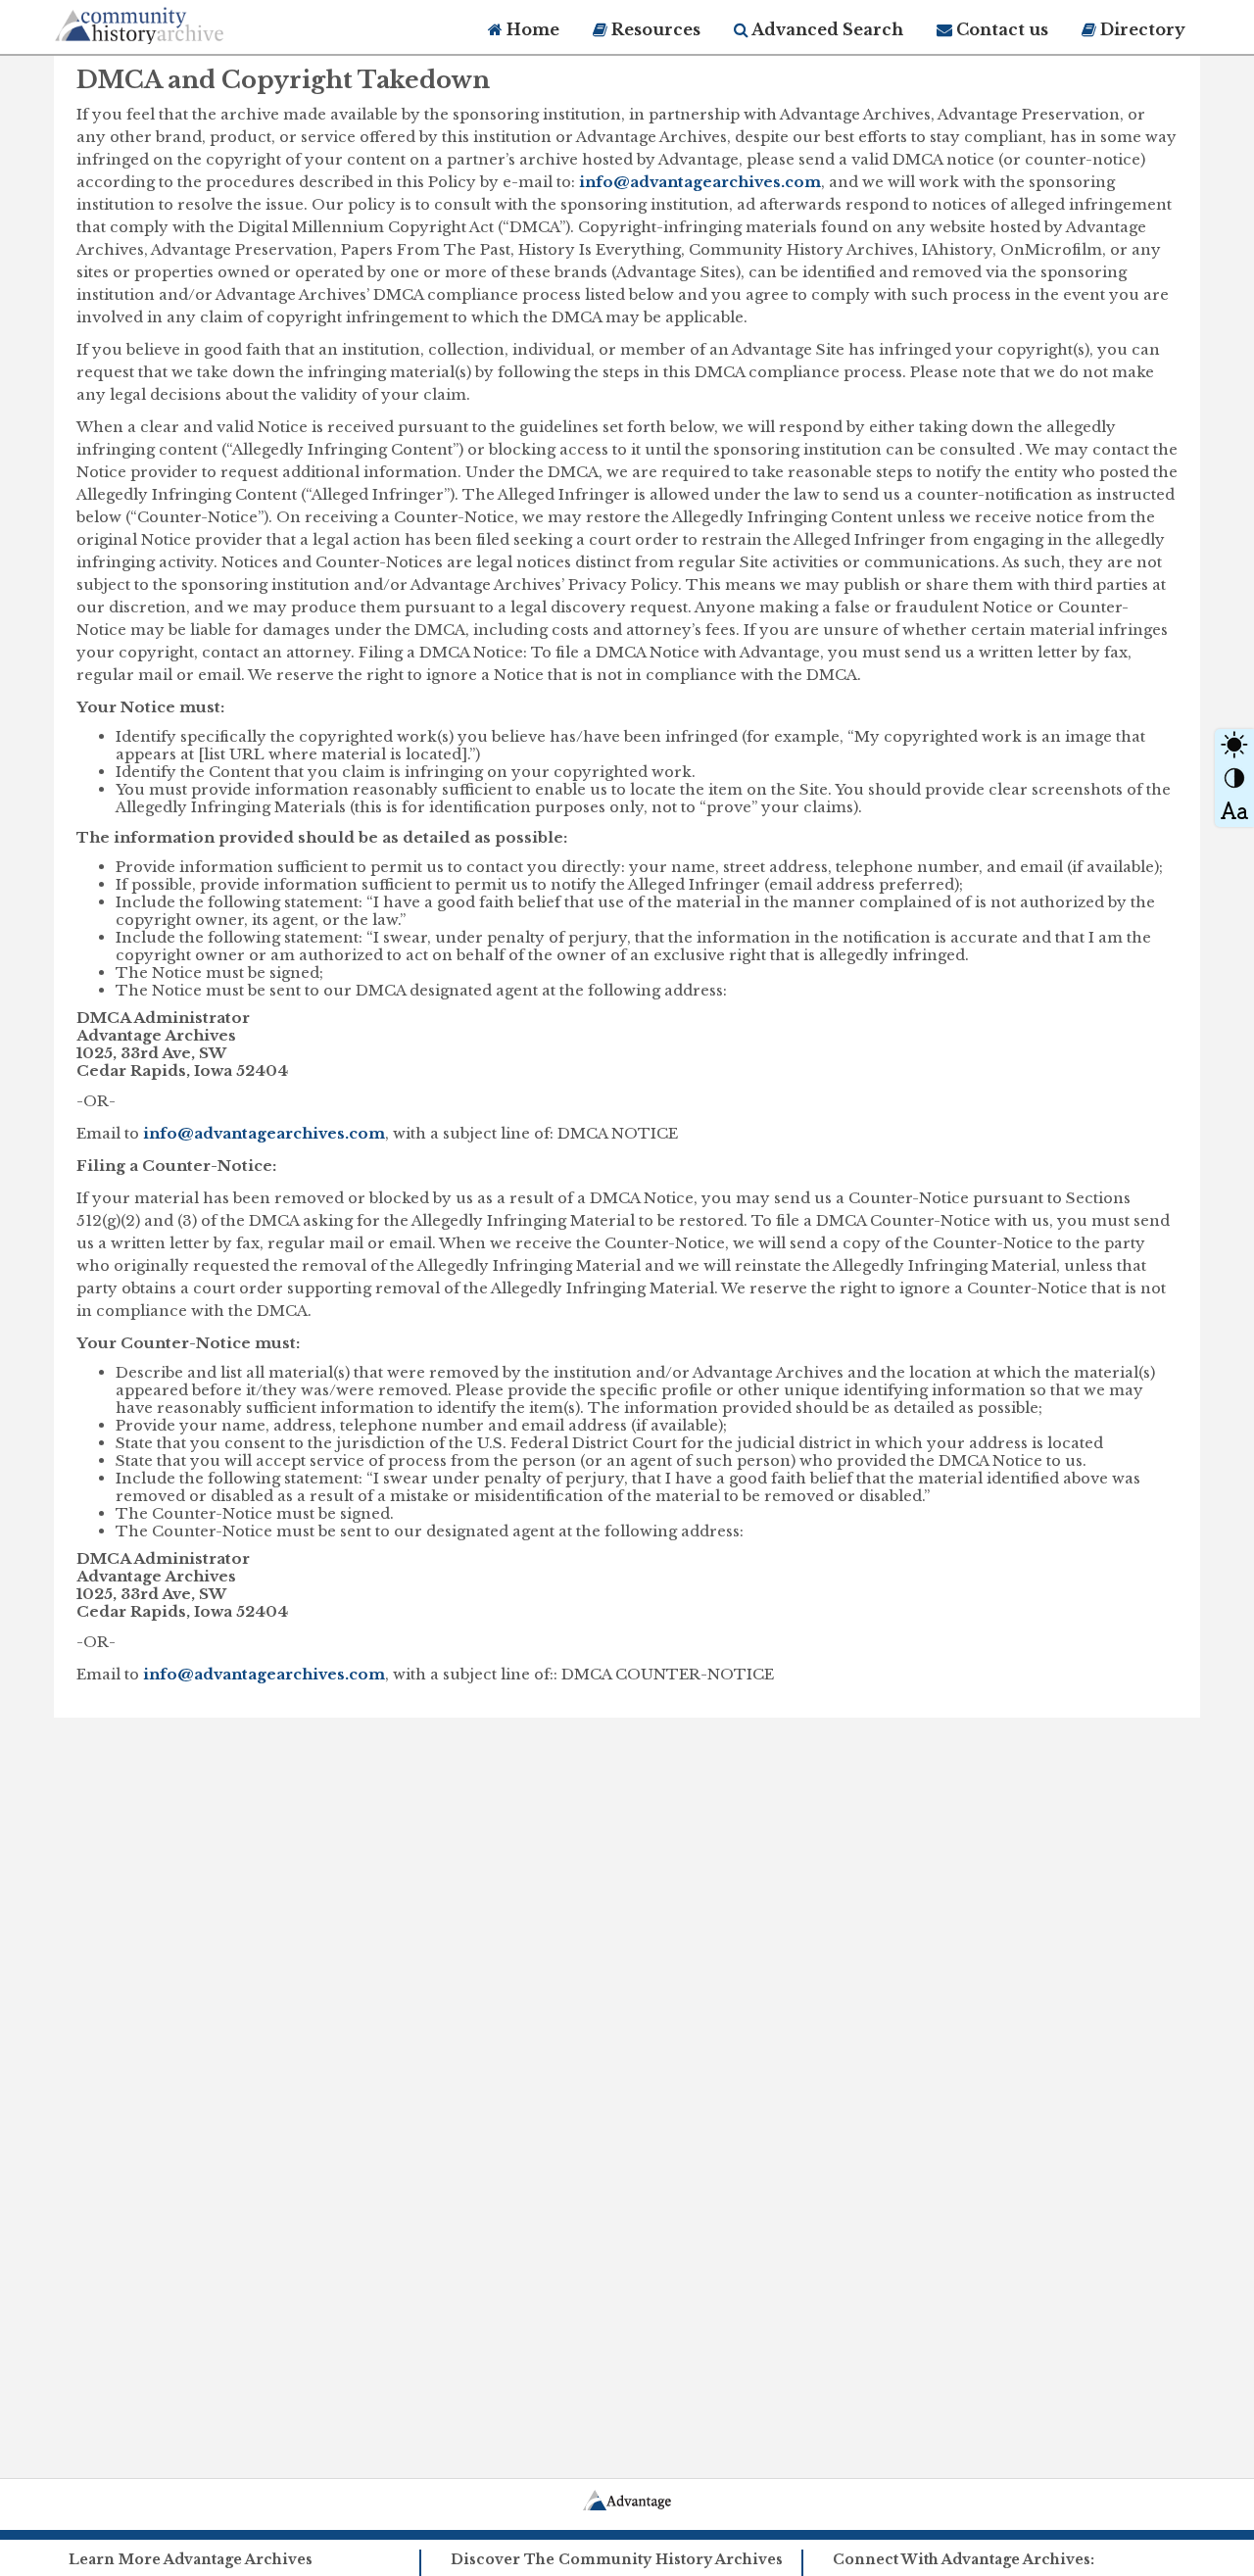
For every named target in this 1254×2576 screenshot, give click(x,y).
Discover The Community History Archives (617, 2559)
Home (531, 29)
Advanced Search (826, 29)
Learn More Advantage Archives (191, 2559)
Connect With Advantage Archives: (964, 2559)
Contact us (1000, 29)
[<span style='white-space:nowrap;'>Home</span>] (176, 22)
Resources (654, 29)
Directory (1141, 29)
